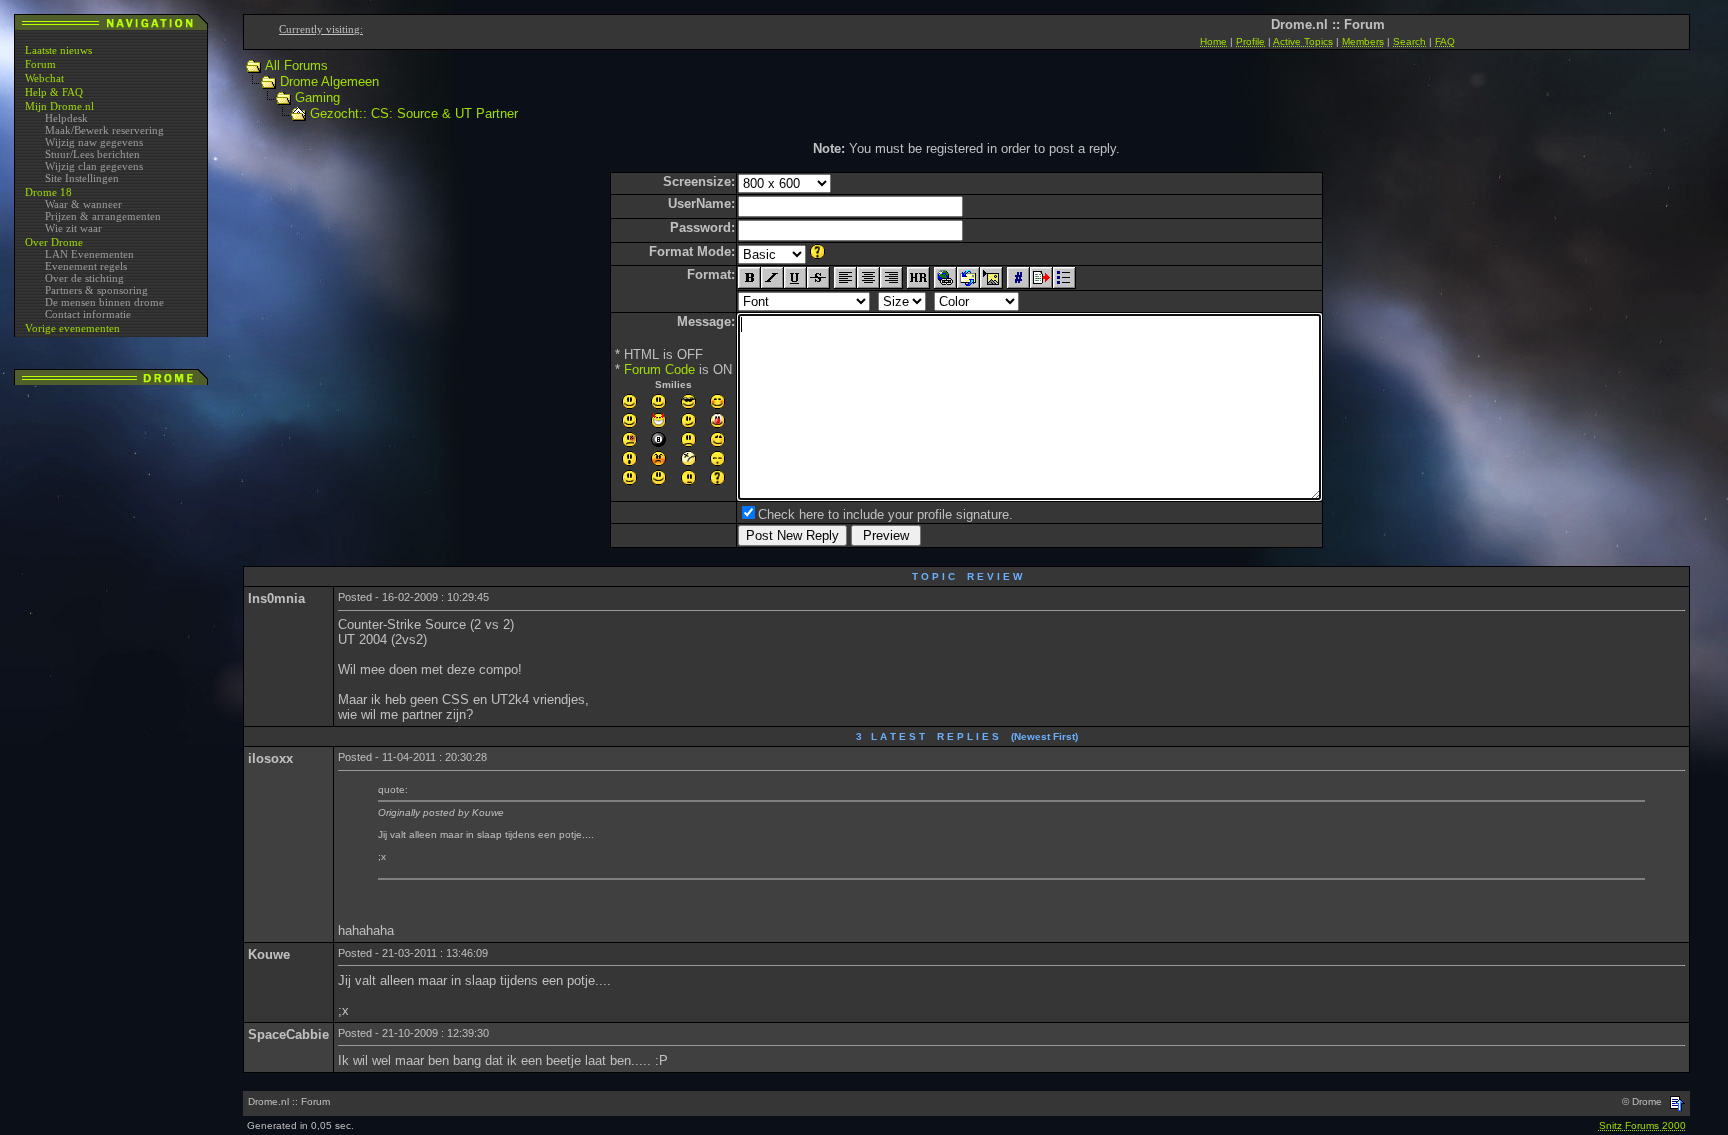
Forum (40, 64)
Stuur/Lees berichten (92, 154)
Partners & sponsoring (96, 290)
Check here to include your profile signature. (885, 514)
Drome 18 (48, 192)
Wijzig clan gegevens (94, 166)
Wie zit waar (73, 228)
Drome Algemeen (329, 81)
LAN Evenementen (89, 254)
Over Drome (54, 242)
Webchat (44, 78)
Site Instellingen (82, 178)
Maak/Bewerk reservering (104, 130)
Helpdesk (66, 118)
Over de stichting (84, 278)
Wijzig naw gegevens (94, 142)
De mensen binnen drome (104, 302)
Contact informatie (88, 314)
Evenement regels (86, 266)
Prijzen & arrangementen (103, 216)
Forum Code (659, 369)
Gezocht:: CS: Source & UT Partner (414, 113)
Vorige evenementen (72, 328)
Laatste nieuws (58, 50)
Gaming (317, 97)
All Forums (296, 65)
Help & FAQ (54, 92)
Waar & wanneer (83, 204)
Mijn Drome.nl (59, 106)
